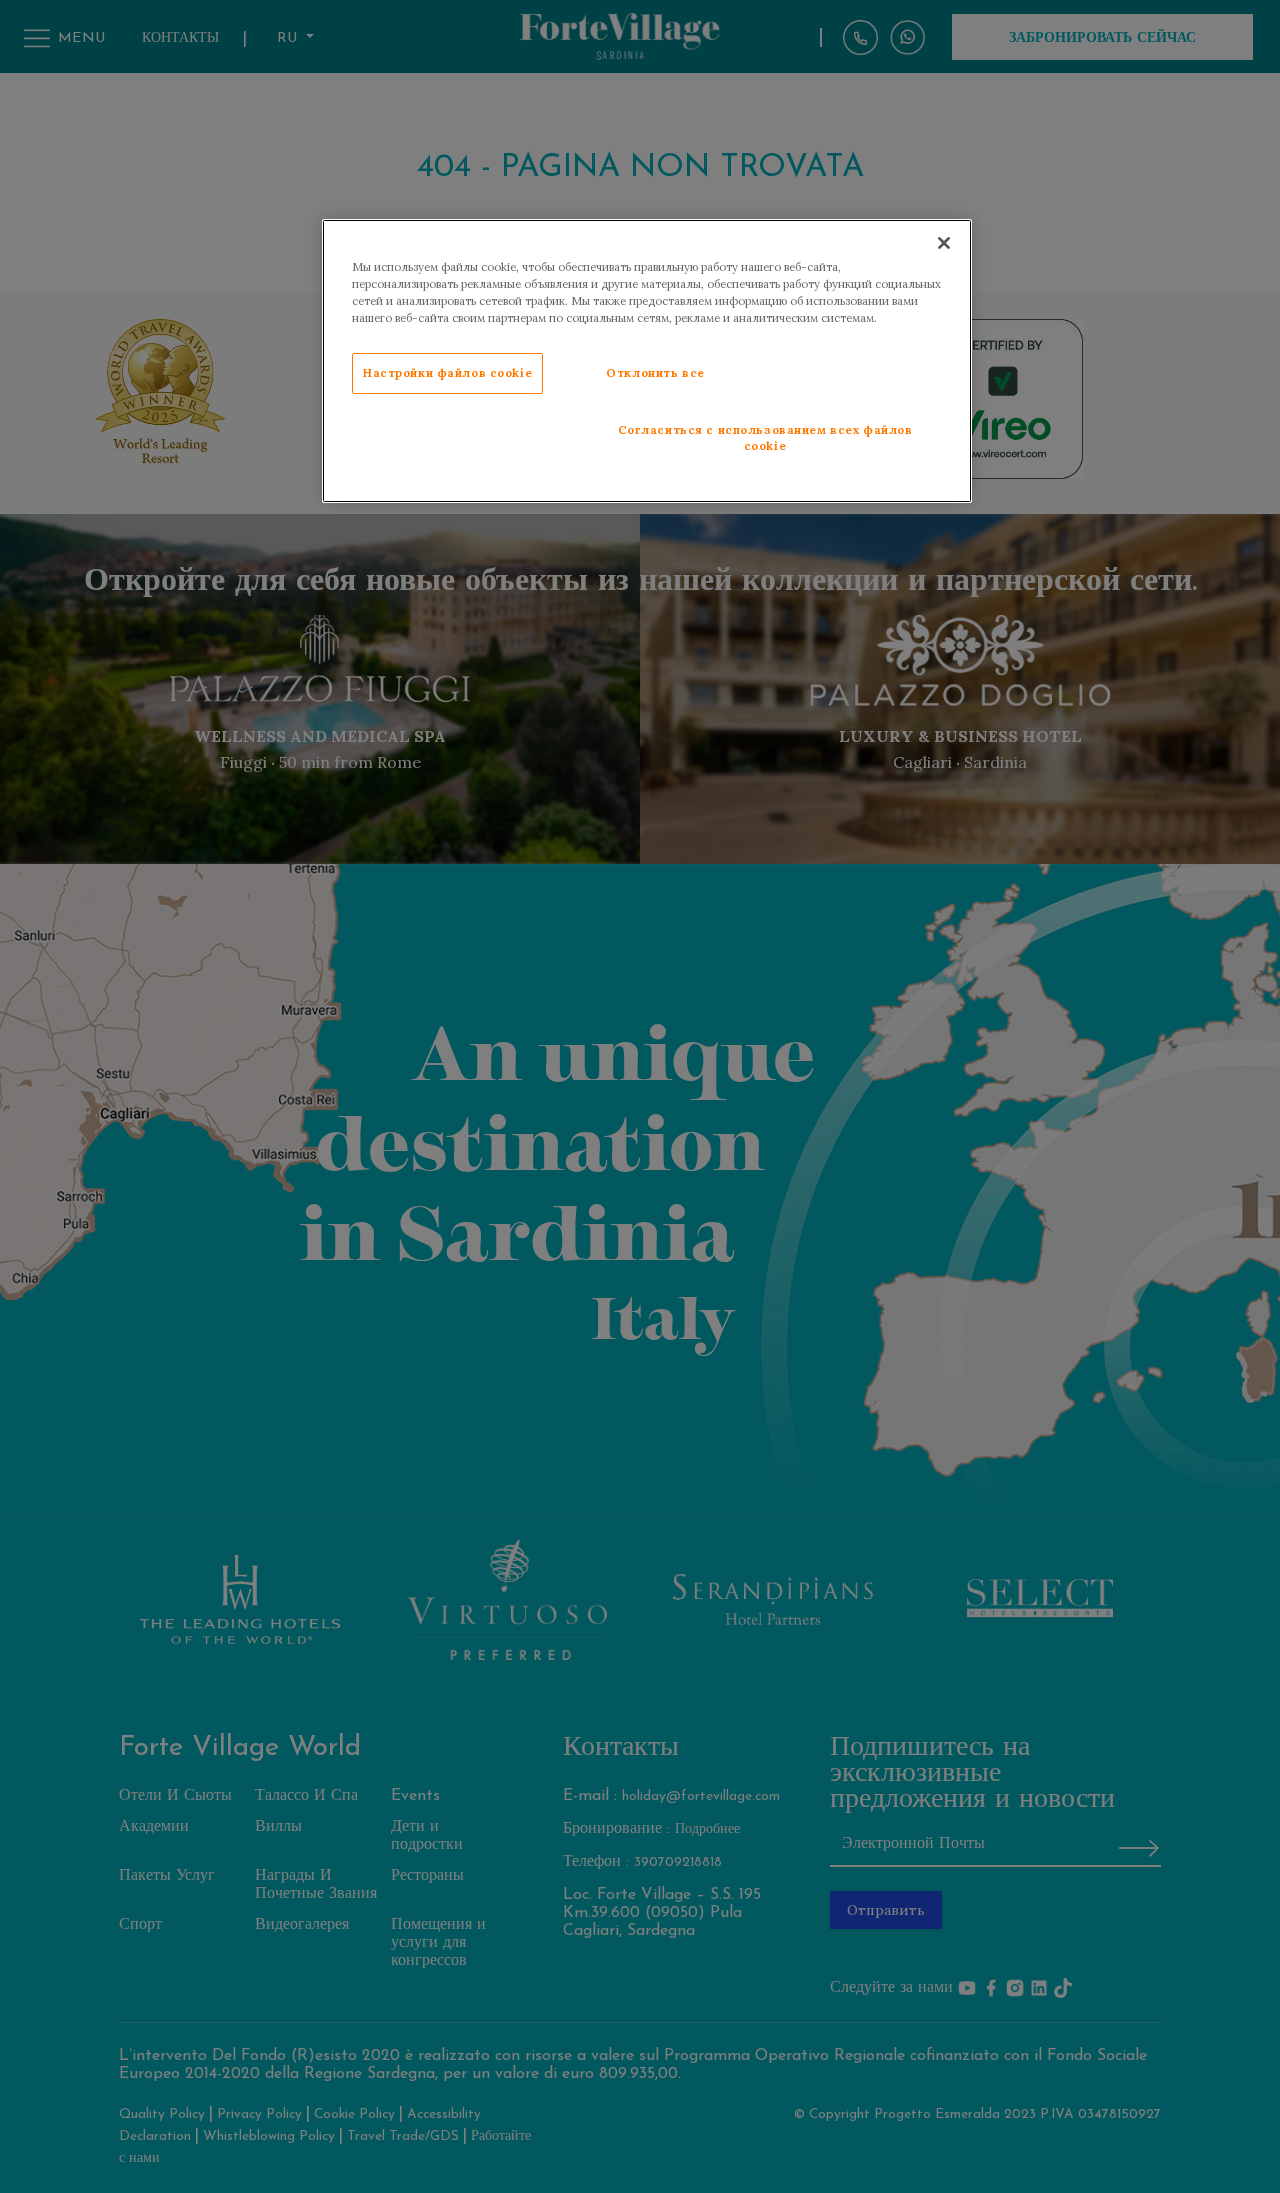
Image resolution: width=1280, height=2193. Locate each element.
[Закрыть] (944, 243)
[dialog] (647, 361)
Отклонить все (655, 373)
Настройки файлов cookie (447, 373)
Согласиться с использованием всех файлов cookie (765, 438)
